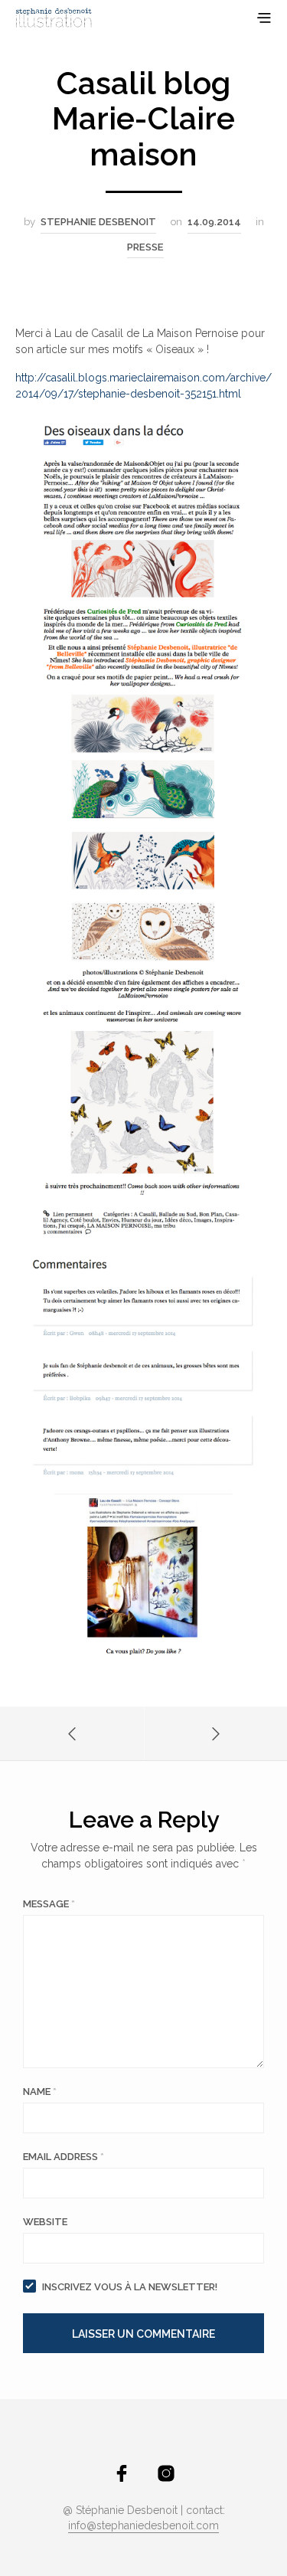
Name (40, 2092)
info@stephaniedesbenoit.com (143, 2526)
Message (49, 1904)
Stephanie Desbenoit (98, 222)
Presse (145, 247)
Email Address (64, 2157)
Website (45, 2222)
